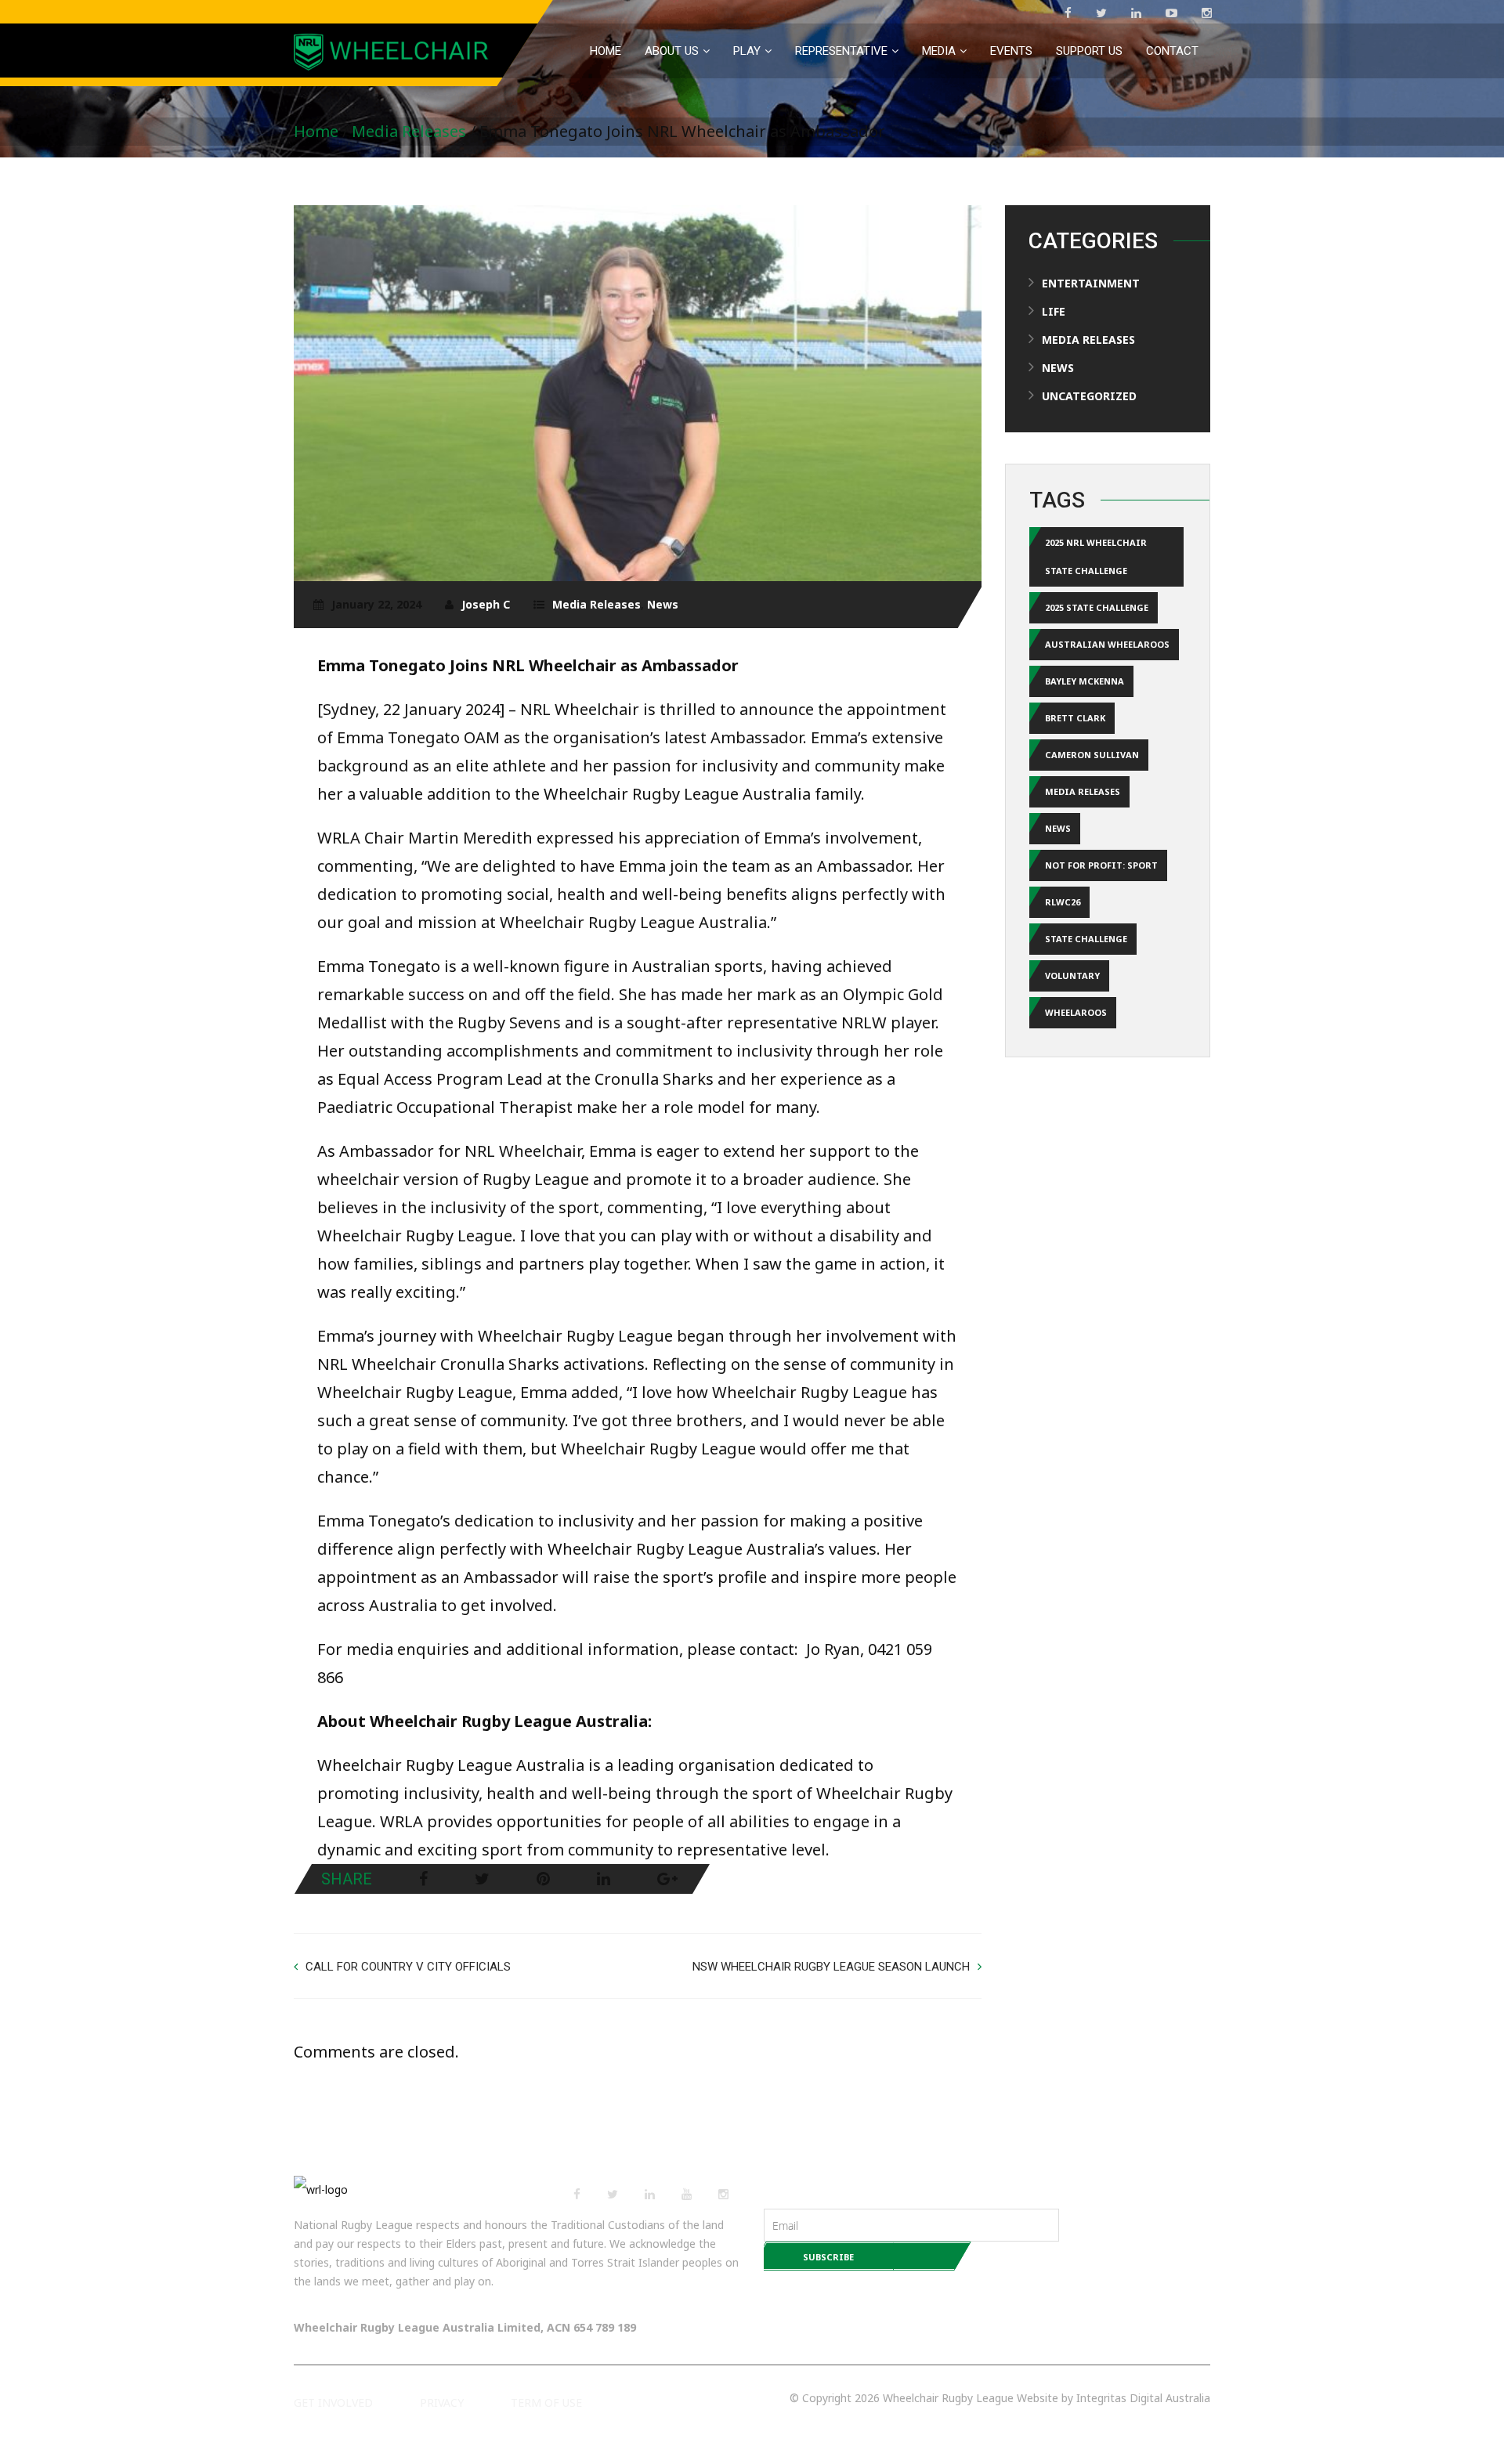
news (1058, 828)
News (663, 604)
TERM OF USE (546, 2403)
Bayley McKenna (1085, 681)
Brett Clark (1075, 718)
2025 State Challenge (1097, 607)
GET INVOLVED (333, 2403)
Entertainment (1091, 283)
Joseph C (486, 604)
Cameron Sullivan (1092, 755)
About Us (672, 51)
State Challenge (1086, 939)
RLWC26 (1063, 902)
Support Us (1089, 51)
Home (606, 51)
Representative (841, 51)
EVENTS (1011, 51)
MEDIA (939, 51)
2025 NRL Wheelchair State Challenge (1096, 556)
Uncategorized (1089, 396)
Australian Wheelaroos (1107, 644)
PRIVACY (442, 2403)
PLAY (747, 51)
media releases (1083, 791)
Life (1054, 311)
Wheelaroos (1076, 1012)
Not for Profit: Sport (1101, 865)
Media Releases (409, 131)
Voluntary (1072, 975)
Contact (1172, 51)
